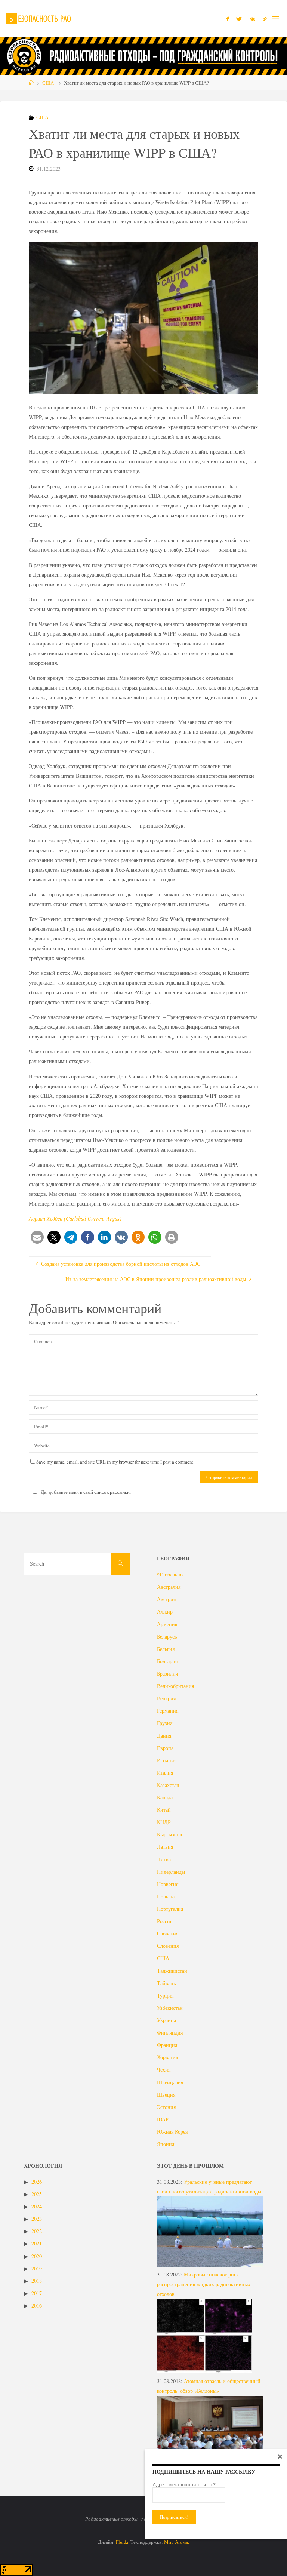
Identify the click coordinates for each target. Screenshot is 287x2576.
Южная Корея (172, 2132)
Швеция (166, 2095)
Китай (164, 1810)
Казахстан (168, 1785)
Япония (166, 2144)
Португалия (170, 1909)
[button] (37, 1237)
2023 (37, 2219)
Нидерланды (171, 1872)
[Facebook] (228, 19)
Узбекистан (170, 2008)
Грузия (165, 1723)
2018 (37, 2281)
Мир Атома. (177, 2542)
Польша (166, 1896)
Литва (164, 1859)
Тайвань (166, 1983)
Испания (167, 1760)
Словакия (168, 1933)
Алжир (165, 1611)
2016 (37, 2305)
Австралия (169, 1587)
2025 (37, 2194)
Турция (165, 1995)
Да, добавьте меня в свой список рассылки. (86, 1492)
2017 (37, 2293)
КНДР (164, 1822)
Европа (165, 1748)
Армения (167, 1624)
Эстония (166, 2107)
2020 (37, 2256)
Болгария (167, 1661)
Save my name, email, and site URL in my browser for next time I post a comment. (115, 1462)
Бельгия (166, 1649)
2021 (37, 2243)
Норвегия (168, 1884)
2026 (37, 2182)
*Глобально (170, 1574)
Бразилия (167, 1674)
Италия (165, 1773)
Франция (167, 2045)
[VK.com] (252, 19)
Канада (165, 1797)
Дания (164, 1736)
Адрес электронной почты (184, 2484)
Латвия (165, 1847)
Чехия (164, 2070)
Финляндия (170, 2032)
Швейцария (170, 2082)
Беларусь (167, 1637)
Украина (166, 2020)
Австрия (166, 1599)
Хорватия (167, 2057)
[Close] (280, 2456)
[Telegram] (265, 19)
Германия (168, 1711)
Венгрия (166, 1698)
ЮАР (163, 2119)
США (48, 83)
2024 (37, 2206)
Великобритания (175, 1686)
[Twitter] (239, 19)
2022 (37, 2231)
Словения (168, 1946)
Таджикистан (172, 1971)
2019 (37, 2268)
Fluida (121, 2542)
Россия (165, 1921)
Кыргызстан (170, 1834)
